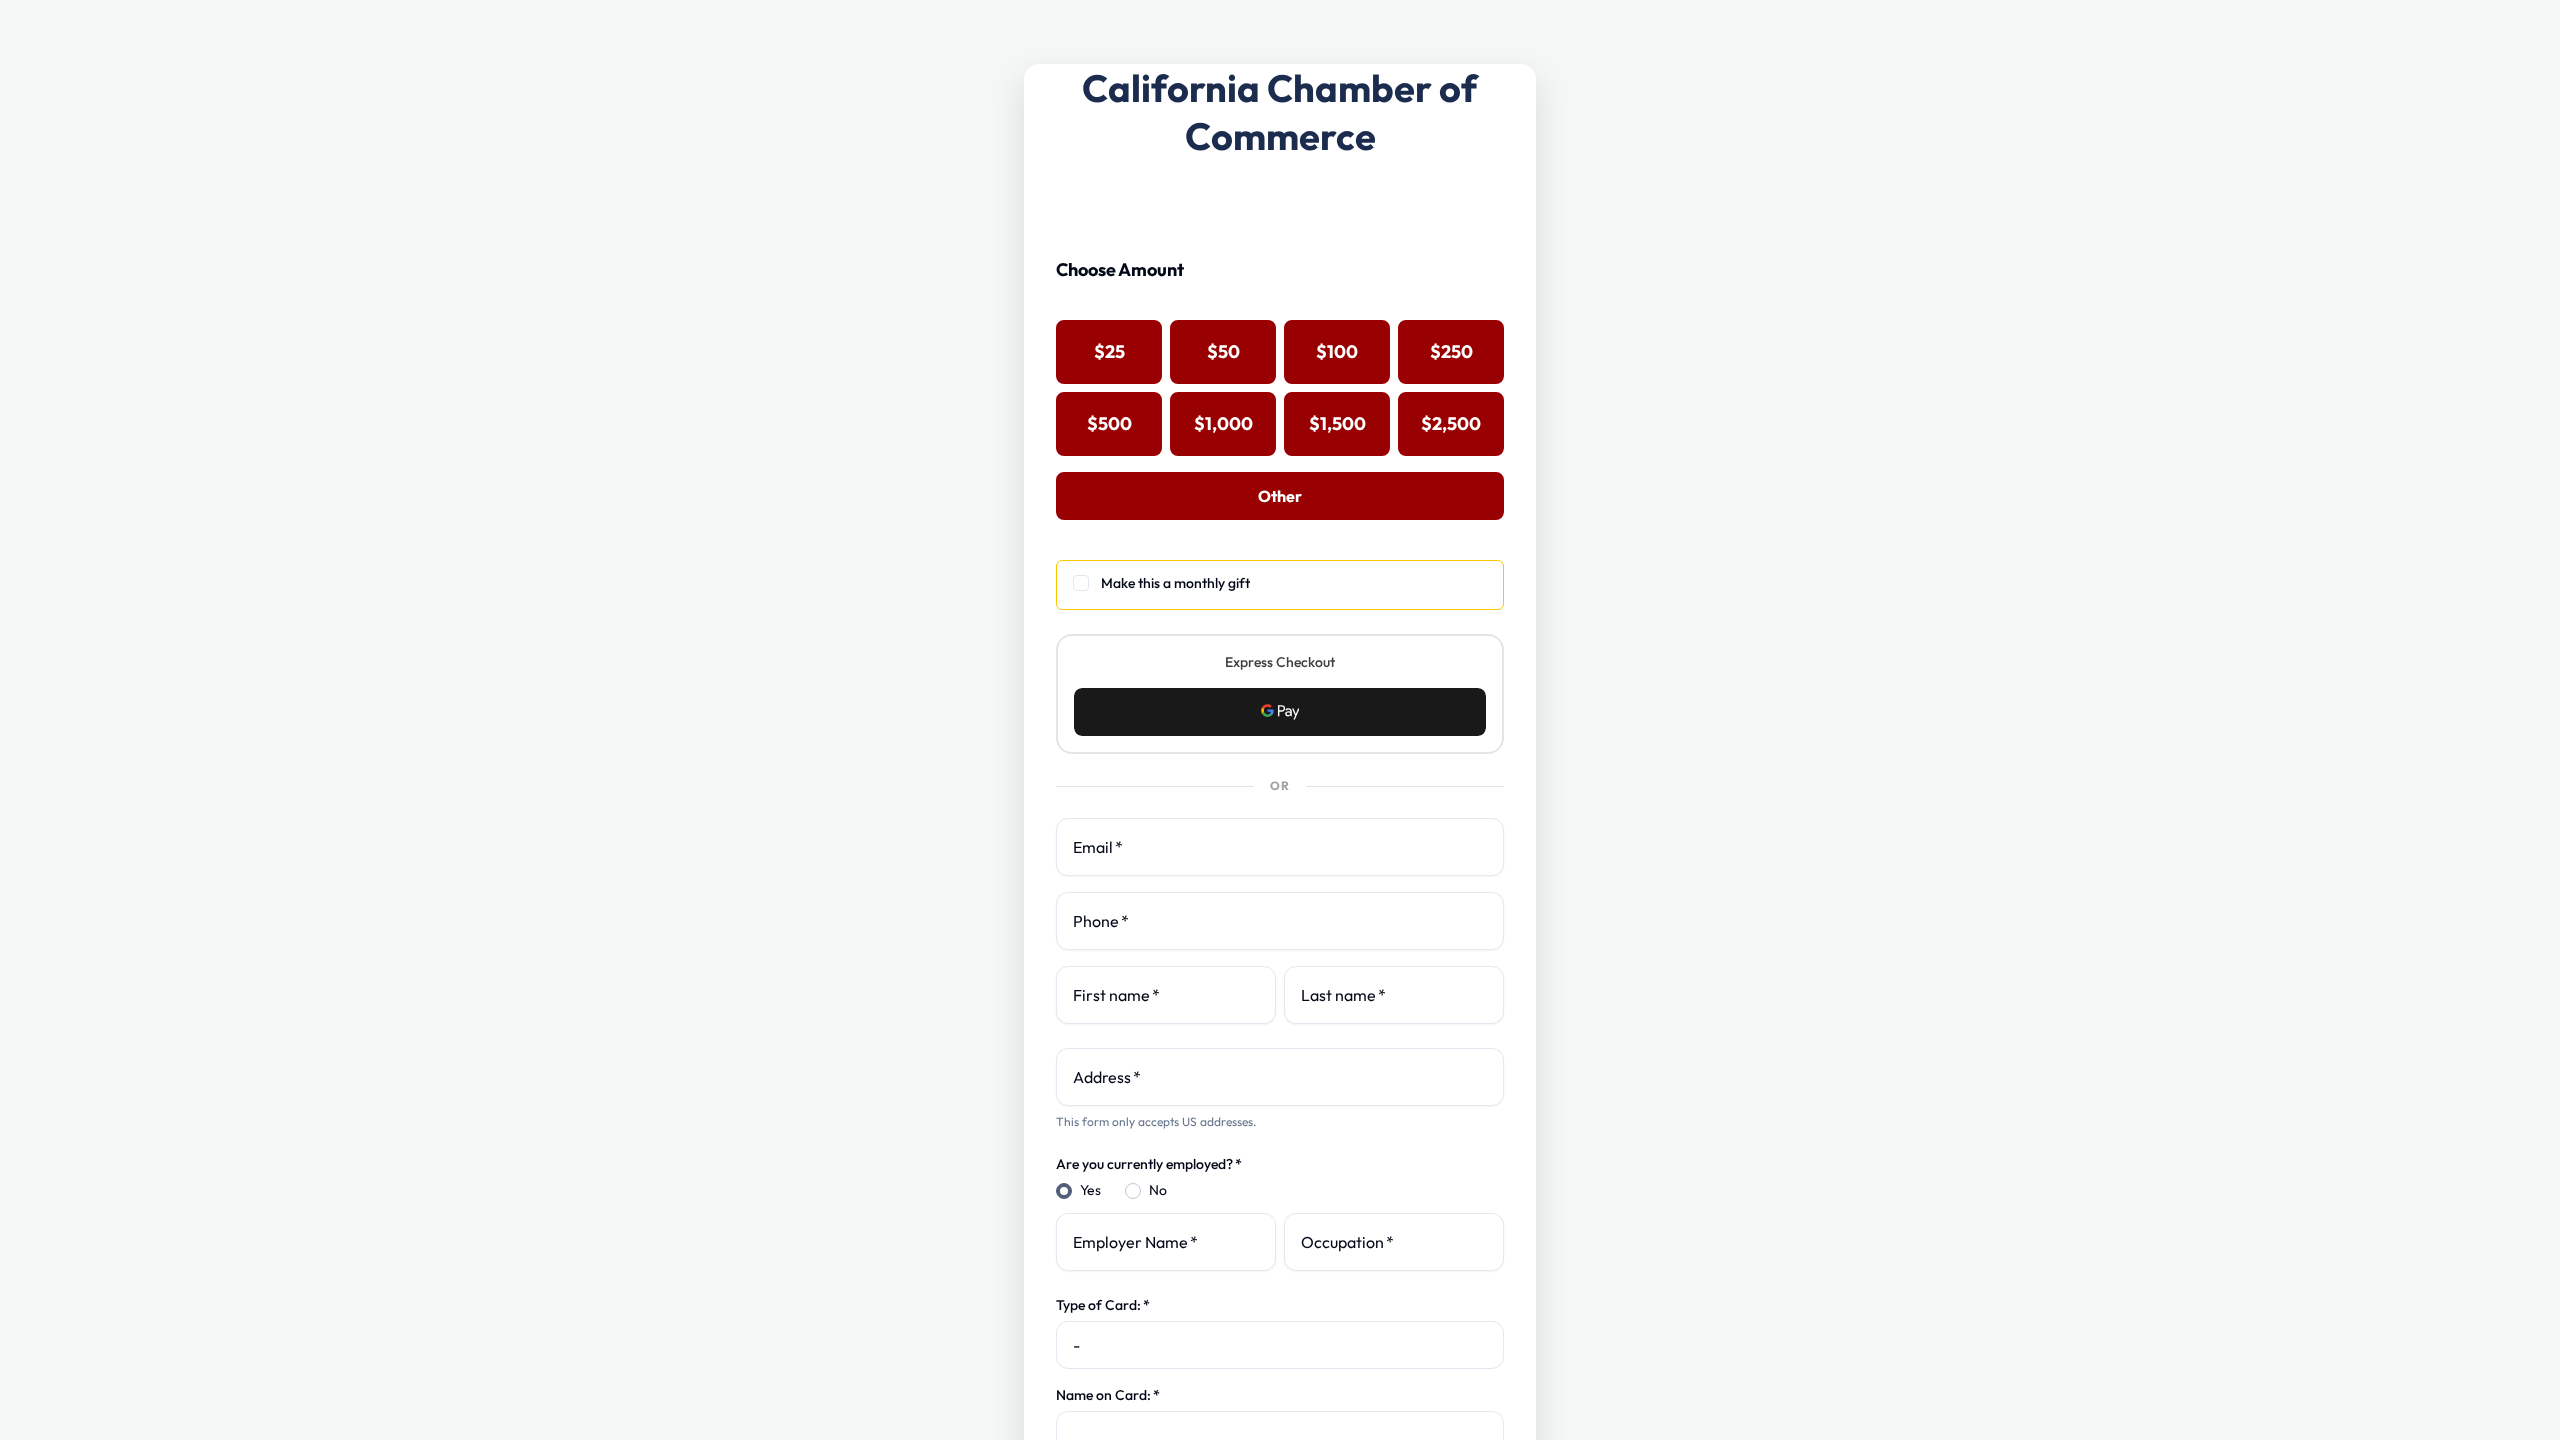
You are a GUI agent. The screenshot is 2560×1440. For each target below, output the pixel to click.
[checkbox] (1280, 585)
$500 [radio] (1109, 423)
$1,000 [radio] (1223, 423)
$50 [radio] (1223, 351)
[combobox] (1280, 1077)
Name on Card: (1108, 1395)
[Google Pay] (1280, 712)
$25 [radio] (1109, 351)
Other (1280, 496)
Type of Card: (1103, 1305)
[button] (1280, 712)
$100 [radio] (1337, 351)
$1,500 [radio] (1337, 423)
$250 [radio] (1451, 351)
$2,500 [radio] (1451, 423)
